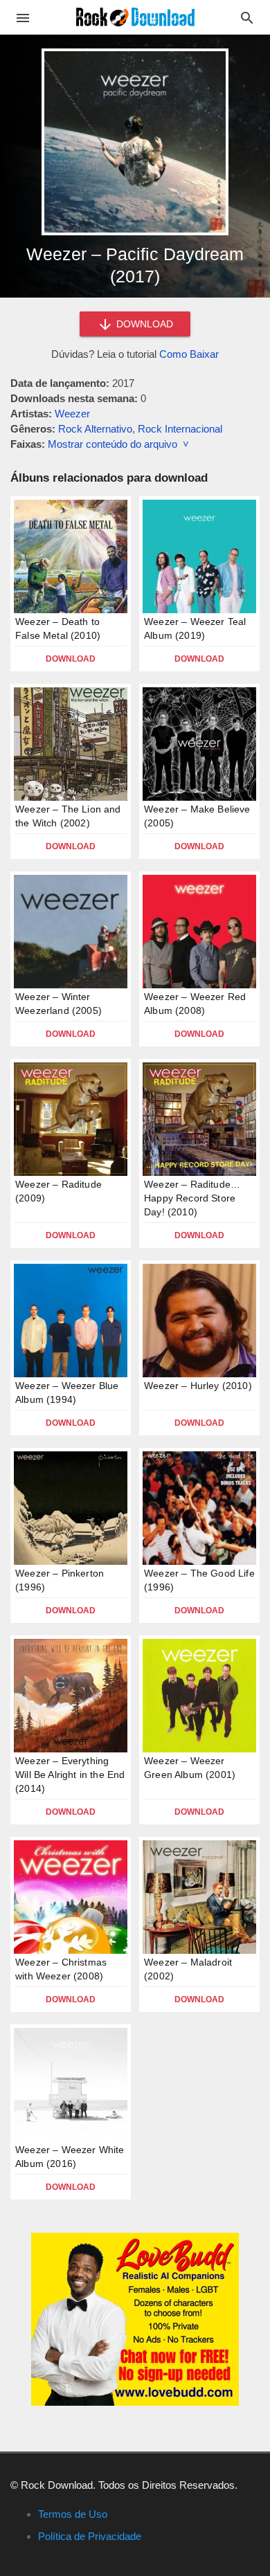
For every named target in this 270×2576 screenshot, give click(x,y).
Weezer (72, 414)
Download (71, 659)
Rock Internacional (180, 429)
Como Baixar (189, 354)
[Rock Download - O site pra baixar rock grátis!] (135, 16)
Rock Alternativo (95, 429)
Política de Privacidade (90, 2536)
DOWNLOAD (143, 324)
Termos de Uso (73, 2514)
